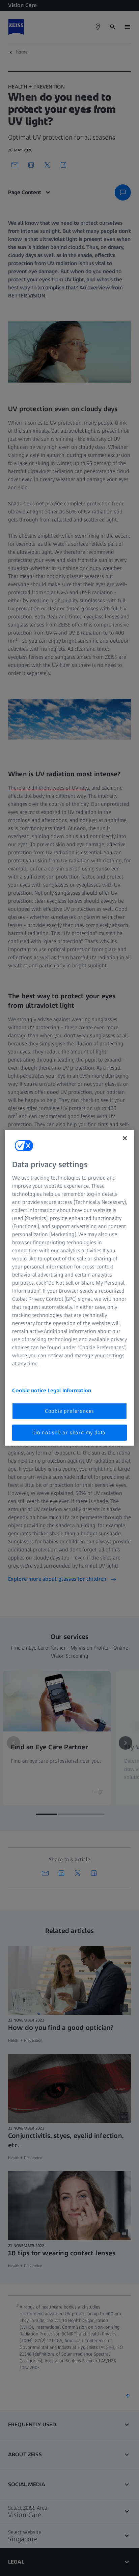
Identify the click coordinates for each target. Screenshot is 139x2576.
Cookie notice (30, 1390)
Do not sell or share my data (69, 1433)
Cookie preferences (69, 1411)
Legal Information (69, 1390)
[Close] (125, 1138)
